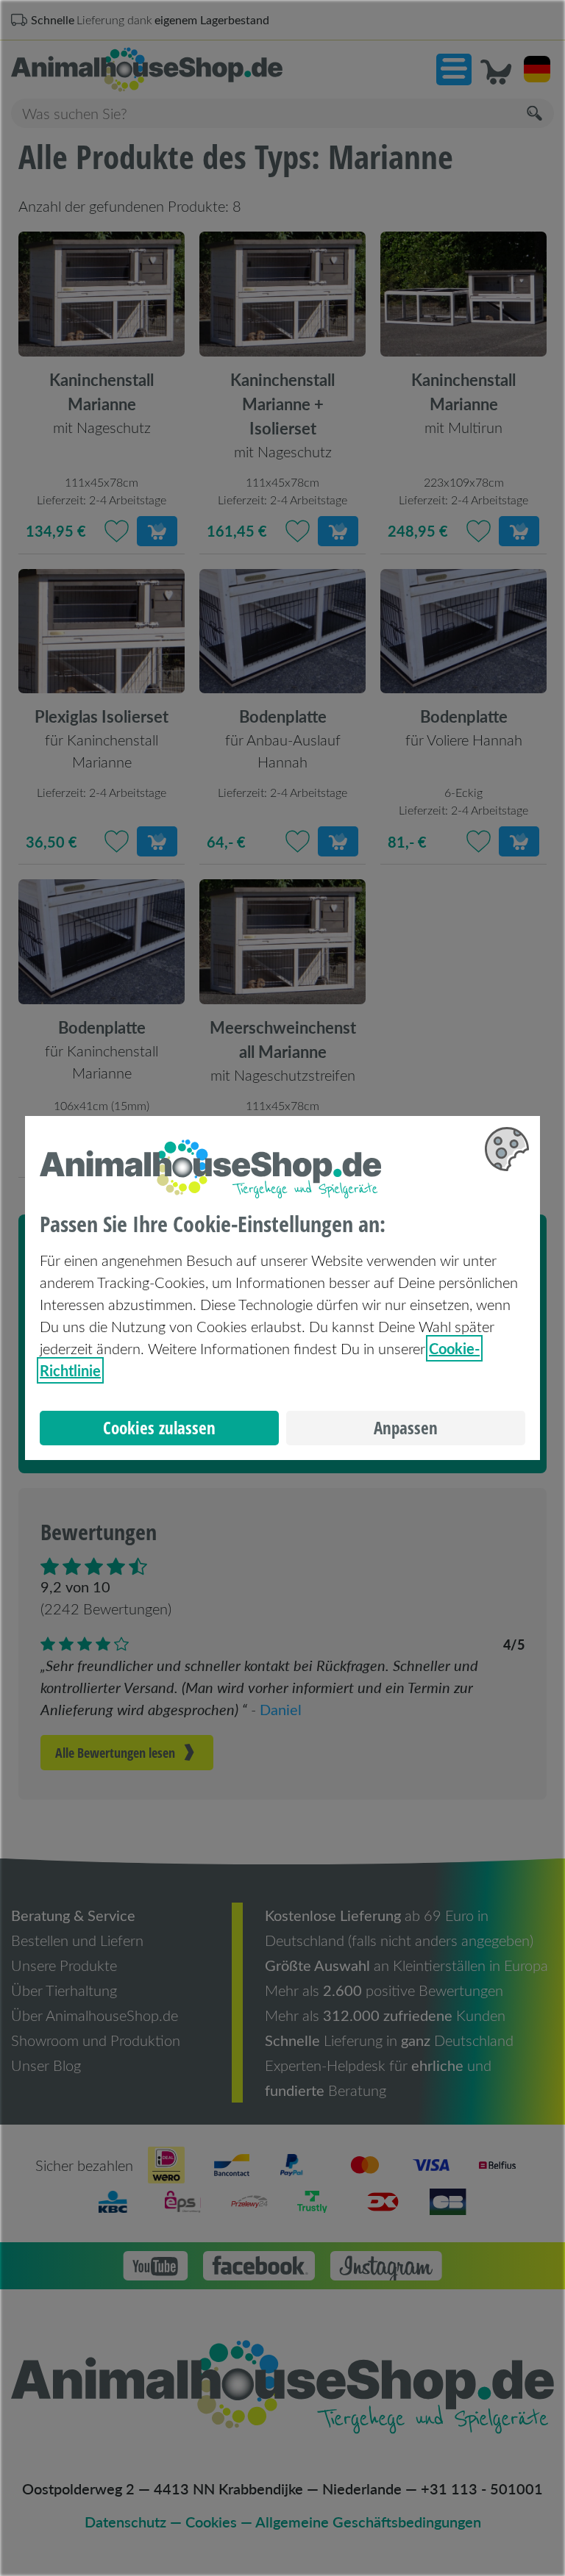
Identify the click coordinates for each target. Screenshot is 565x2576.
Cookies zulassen (159, 1428)
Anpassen (406, 1428)
